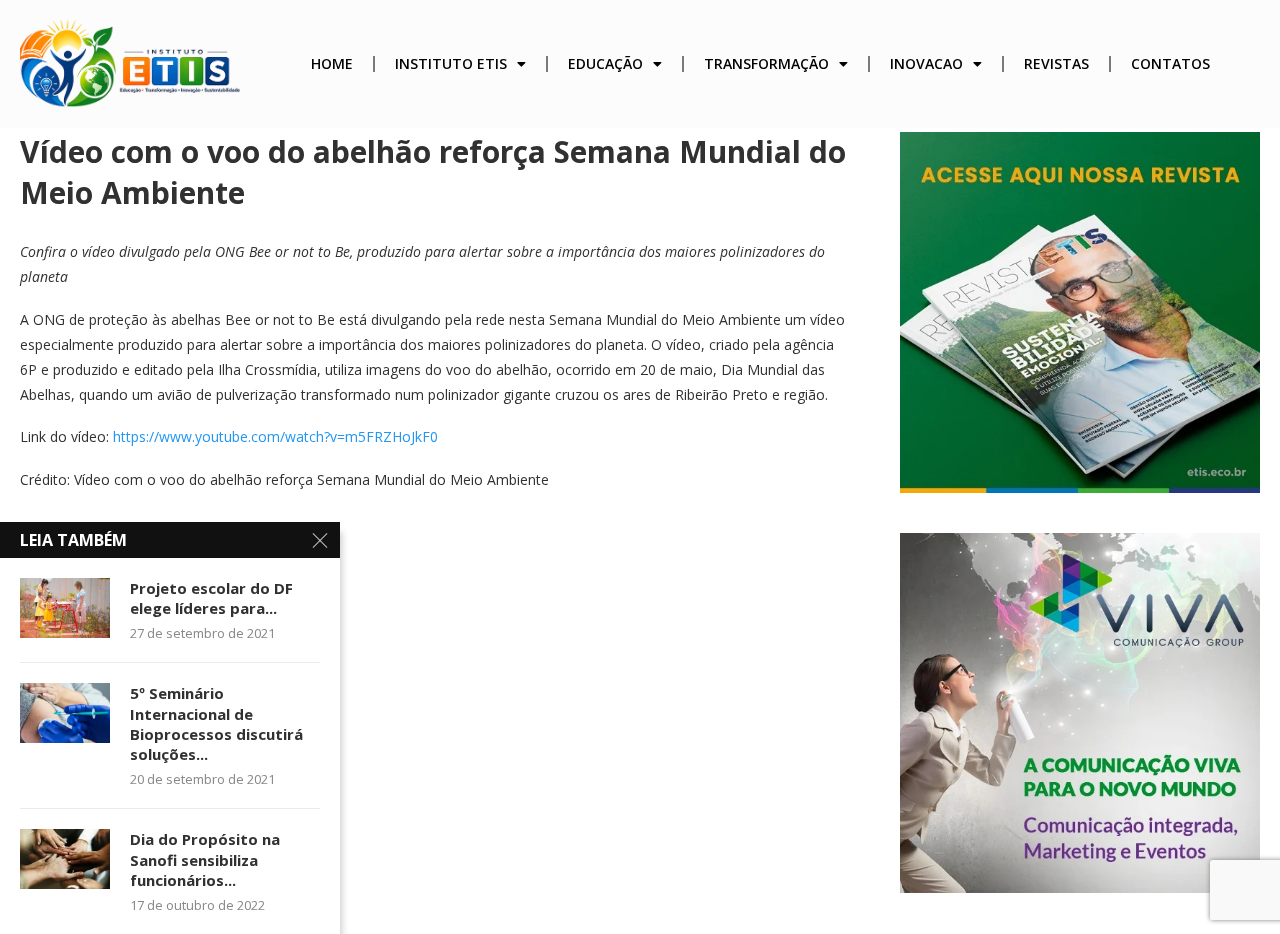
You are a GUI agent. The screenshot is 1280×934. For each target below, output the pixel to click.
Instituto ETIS (451, 63)
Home (332, 63)
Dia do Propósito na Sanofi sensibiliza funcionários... (205, 859)
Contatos (1170, 63)
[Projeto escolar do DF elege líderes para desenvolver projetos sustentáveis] (65, 608)
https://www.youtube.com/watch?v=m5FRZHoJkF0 (275, 436)
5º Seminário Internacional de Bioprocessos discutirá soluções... (216, 723)
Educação (605, 63)
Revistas (1056, 63)
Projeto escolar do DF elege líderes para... (211, 598)
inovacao (926, 63)
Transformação (766, 63)
